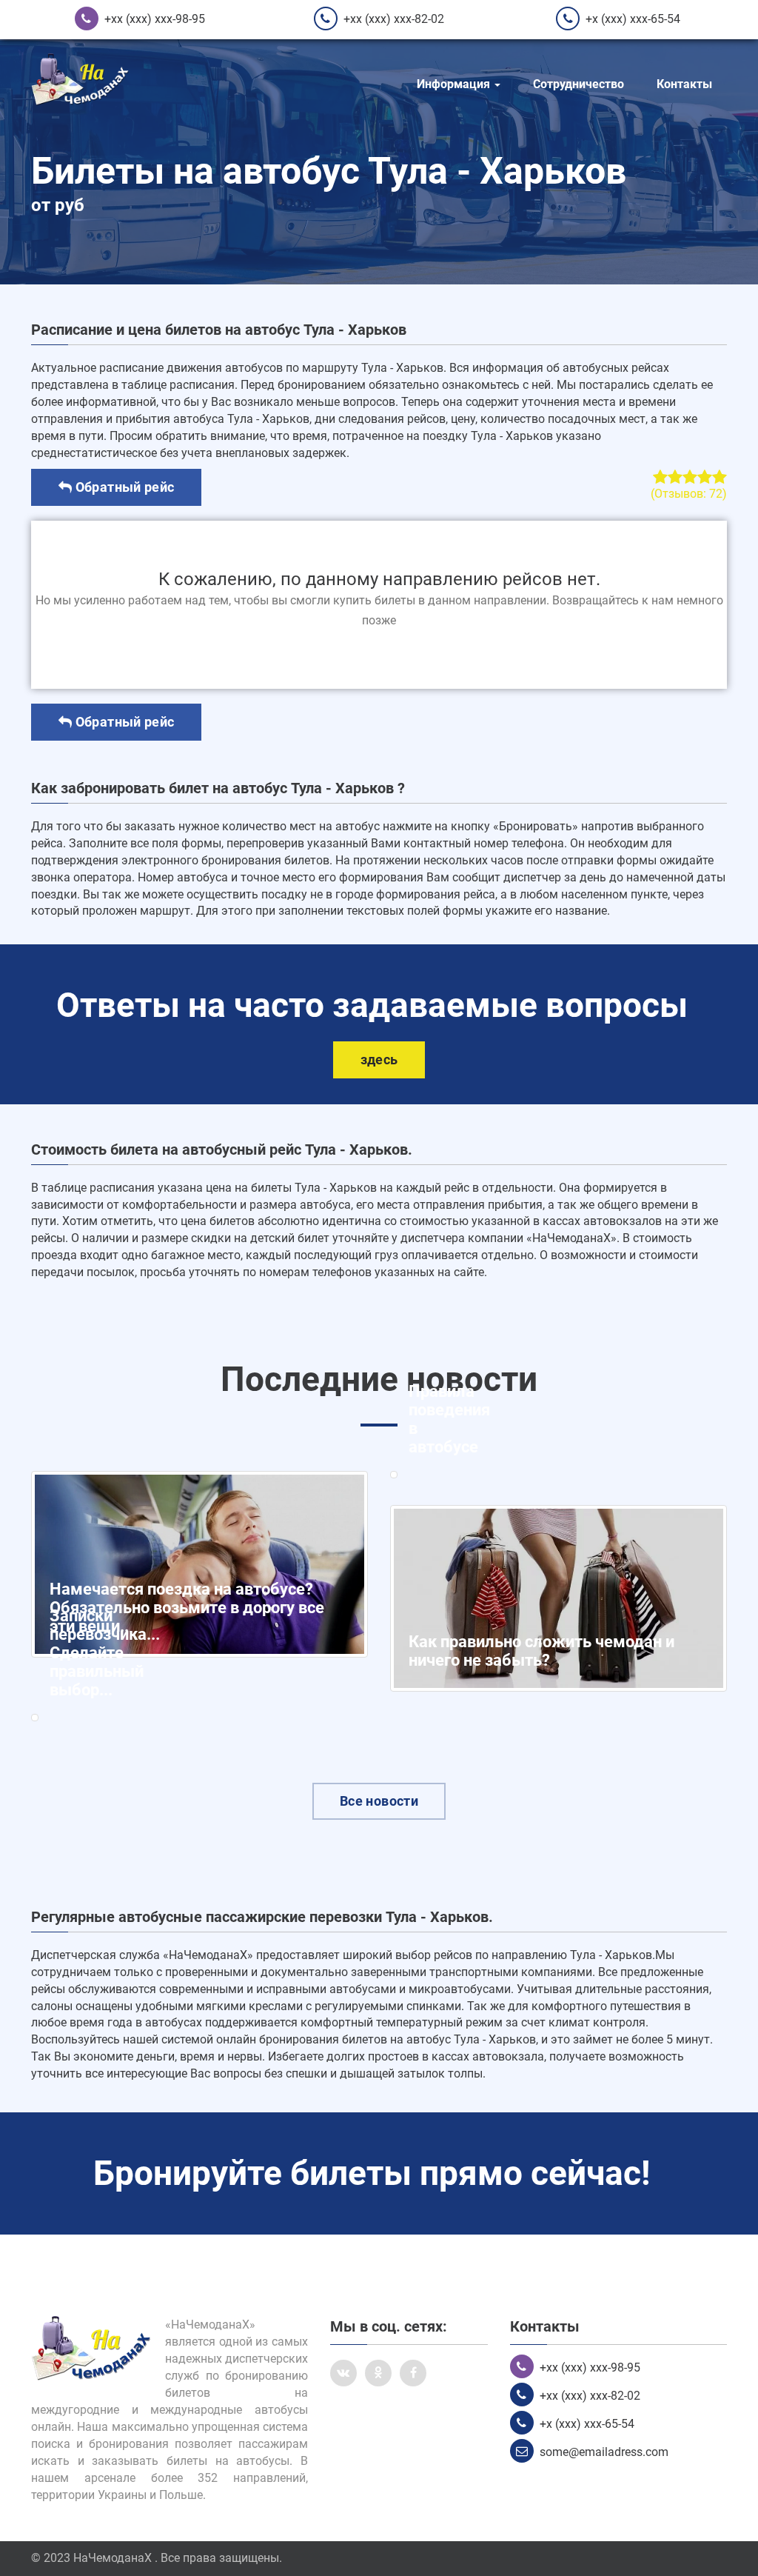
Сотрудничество (578, 84)
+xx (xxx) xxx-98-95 (155, 19)
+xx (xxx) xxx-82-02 (394, 19)
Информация (455, 84)
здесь (379, 1060)
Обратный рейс (123, 487)
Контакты (684, 84)
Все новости (379, 1801)
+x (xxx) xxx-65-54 (633, 19)
